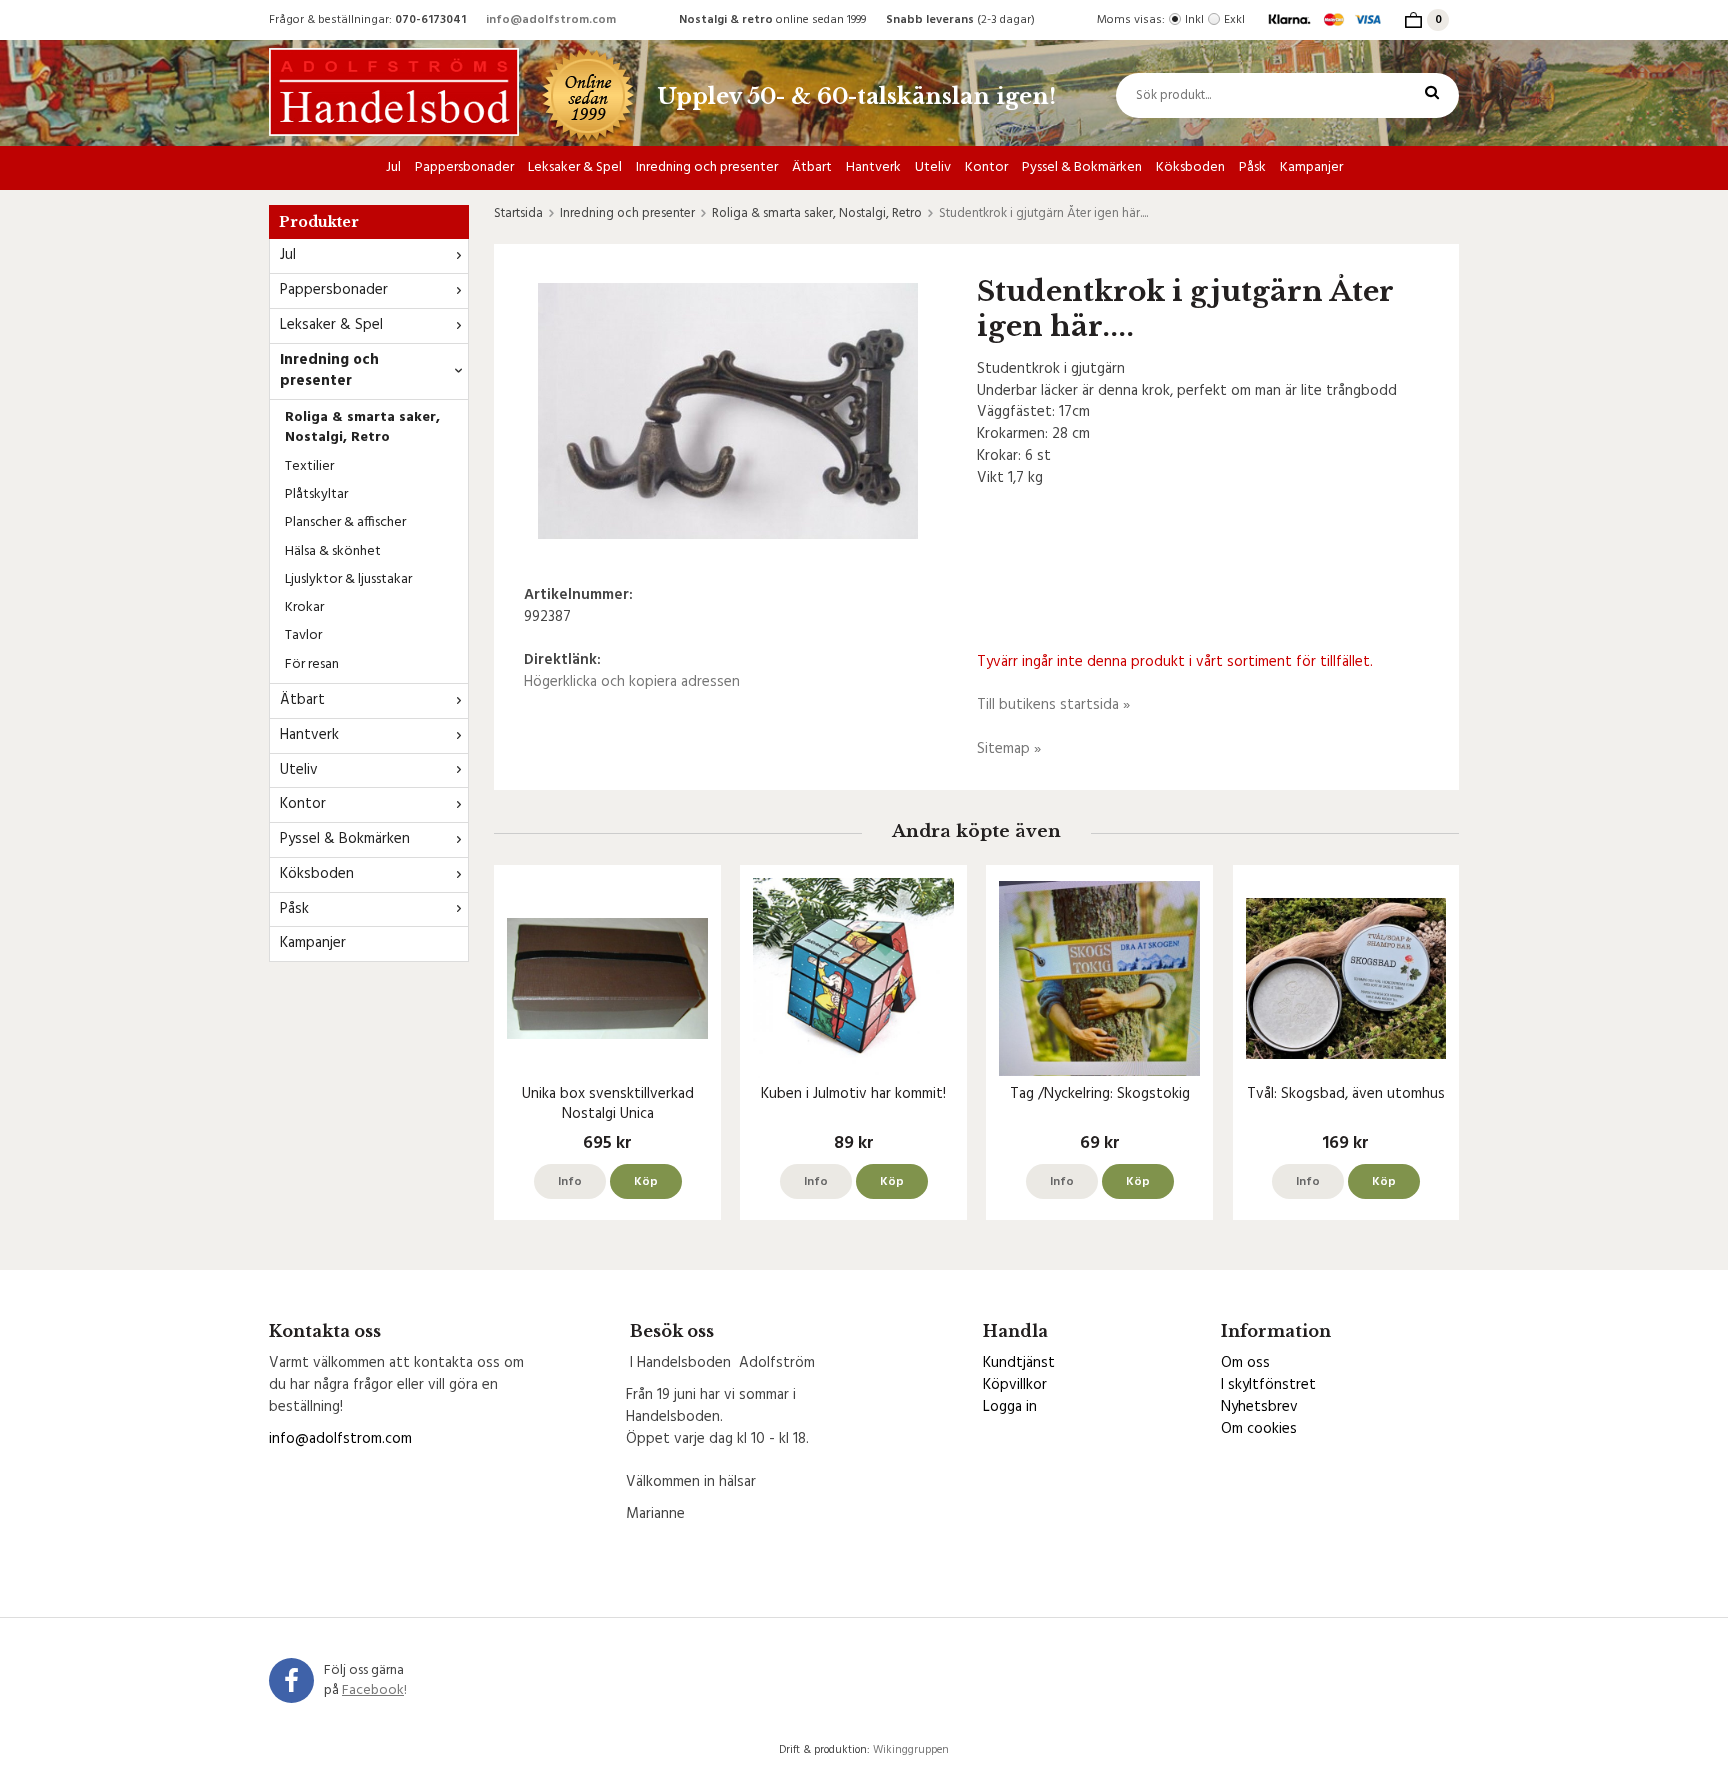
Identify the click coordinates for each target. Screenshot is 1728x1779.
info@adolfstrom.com (551, 20)
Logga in (1010, 1407)
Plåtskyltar (316, 494)
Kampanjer (1311, 167)
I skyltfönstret (1268, 1385)
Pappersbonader (464, 167)
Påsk (1252, 167)
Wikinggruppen (911, 1750)
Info (570, 1182)
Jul (393, 167)
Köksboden (1190, 167)
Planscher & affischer (345, 522)
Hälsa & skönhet (333, 551)
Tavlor (303, 635)
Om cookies (1259, 1429)
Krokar (304, 607)
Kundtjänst (1019, 1363)
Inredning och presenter (707, 167)
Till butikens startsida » (1053, 705)
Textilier (309, 466)
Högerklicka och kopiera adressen (632, 682)
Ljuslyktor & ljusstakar (348, 579)
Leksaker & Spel (575, 167)
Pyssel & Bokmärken (1082, 167)
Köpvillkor (1015, 1385)
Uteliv (933, 167)
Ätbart (812, 167)
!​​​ (374, 1690)
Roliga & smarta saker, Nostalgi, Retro (362, 427)
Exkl (1234, 20)
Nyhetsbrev (1259, 1407)
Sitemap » (1009, 749)
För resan (312, 664)
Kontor (986, 167)
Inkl (1194, 20)
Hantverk (873, 167)
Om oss (1245, 1363)
